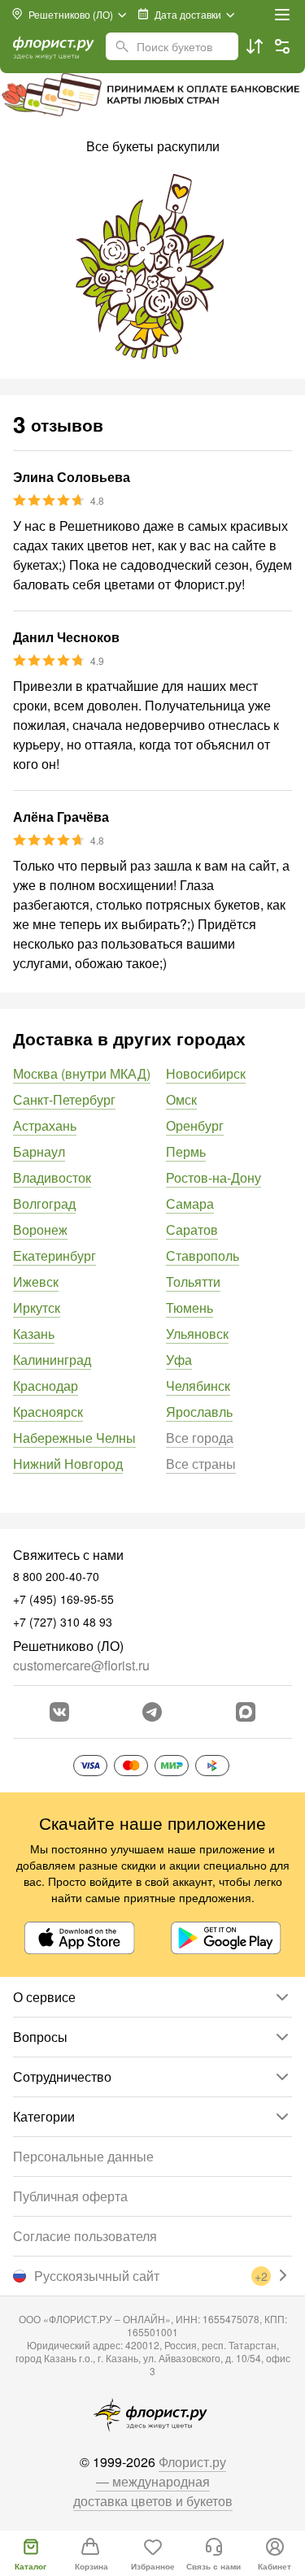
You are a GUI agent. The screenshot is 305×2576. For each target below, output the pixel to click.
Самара (190, 1203)
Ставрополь (203, 1255)
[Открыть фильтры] (282, 46)
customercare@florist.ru (81, 1665)
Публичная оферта (70, 2196)
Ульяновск (197, 1334)
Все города (200, 1438)
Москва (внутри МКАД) (82, 1073)
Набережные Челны (74, 1438)
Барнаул (39, 1151)
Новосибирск (206, 1073)
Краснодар (46, 1386)
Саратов (192, 1229)
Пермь (186, 1151)
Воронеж (40, 1229)
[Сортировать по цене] (255, 46)
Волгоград (44, 1203)
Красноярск (48, 1412)
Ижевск (36, 1281)
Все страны (201, 1464)
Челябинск (198, 1386)
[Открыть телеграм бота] (152, 1712)
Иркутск (37, 1308)
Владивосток (52, 1177)
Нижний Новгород (68, 1464)
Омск (181, 1099)
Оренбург (195, 1125)
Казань (34, 1334)
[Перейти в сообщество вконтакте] (59, 1712)
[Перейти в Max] (246, 1712)
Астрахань (45, 1125)
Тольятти (193, 1281)
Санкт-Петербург (64, 1099)
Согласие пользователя (85, 2236)
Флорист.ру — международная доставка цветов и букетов (153, 2481)
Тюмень (190, 1308)
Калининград (52, 1360)
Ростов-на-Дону (213, 1177)
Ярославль (199, 1412)
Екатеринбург (54, 1255)
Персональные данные (83, 2156)
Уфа (179, 1360)
